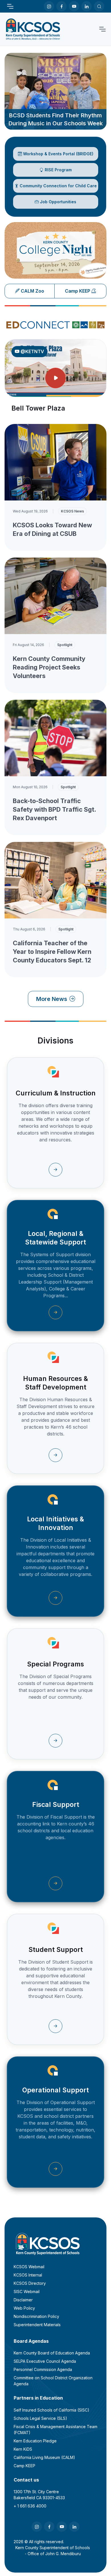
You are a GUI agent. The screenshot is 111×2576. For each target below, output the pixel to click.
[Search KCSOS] (99, 6)
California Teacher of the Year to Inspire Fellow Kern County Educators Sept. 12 (52, 952)
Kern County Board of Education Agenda (52, 2353)
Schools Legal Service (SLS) (40, 2418)
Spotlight (65, 645)
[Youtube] (74, 6)
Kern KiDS (23, 2449)
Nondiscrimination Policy (36, 2316)
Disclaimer (23, 2300)
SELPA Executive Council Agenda (45, 2361)
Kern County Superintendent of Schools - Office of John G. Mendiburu (53, 2551)
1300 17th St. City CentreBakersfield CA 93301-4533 (39, 2495)
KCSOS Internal (28, 2275)
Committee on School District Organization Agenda (53, 2381)
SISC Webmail (27, 2292)
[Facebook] (61, 6)
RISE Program (58, 170)
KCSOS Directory (30, 2283)
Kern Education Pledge (35, 2441)
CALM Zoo (32, 291)
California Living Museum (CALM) (44, 2457)
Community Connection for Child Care (58, 186)
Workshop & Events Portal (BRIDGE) (58, 154)
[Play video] (55, 378)
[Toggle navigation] (10, 6)
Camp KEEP (78, 291)
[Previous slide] (15, 248)
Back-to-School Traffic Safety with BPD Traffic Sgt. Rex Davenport (54, 809)
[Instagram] (49, 6)
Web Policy (24, 2308)
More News (52, 999)
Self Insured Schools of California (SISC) (52, 2410)
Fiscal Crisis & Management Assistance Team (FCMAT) (55, 2430)
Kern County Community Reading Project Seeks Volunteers (49, 667)
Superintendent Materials (37, 2325)
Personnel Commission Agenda (43, 2369)
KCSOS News (72, 511)
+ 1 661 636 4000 (30, 2506)
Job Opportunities (58, 202)
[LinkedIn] (87, 6)
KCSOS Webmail (29, 2267)
